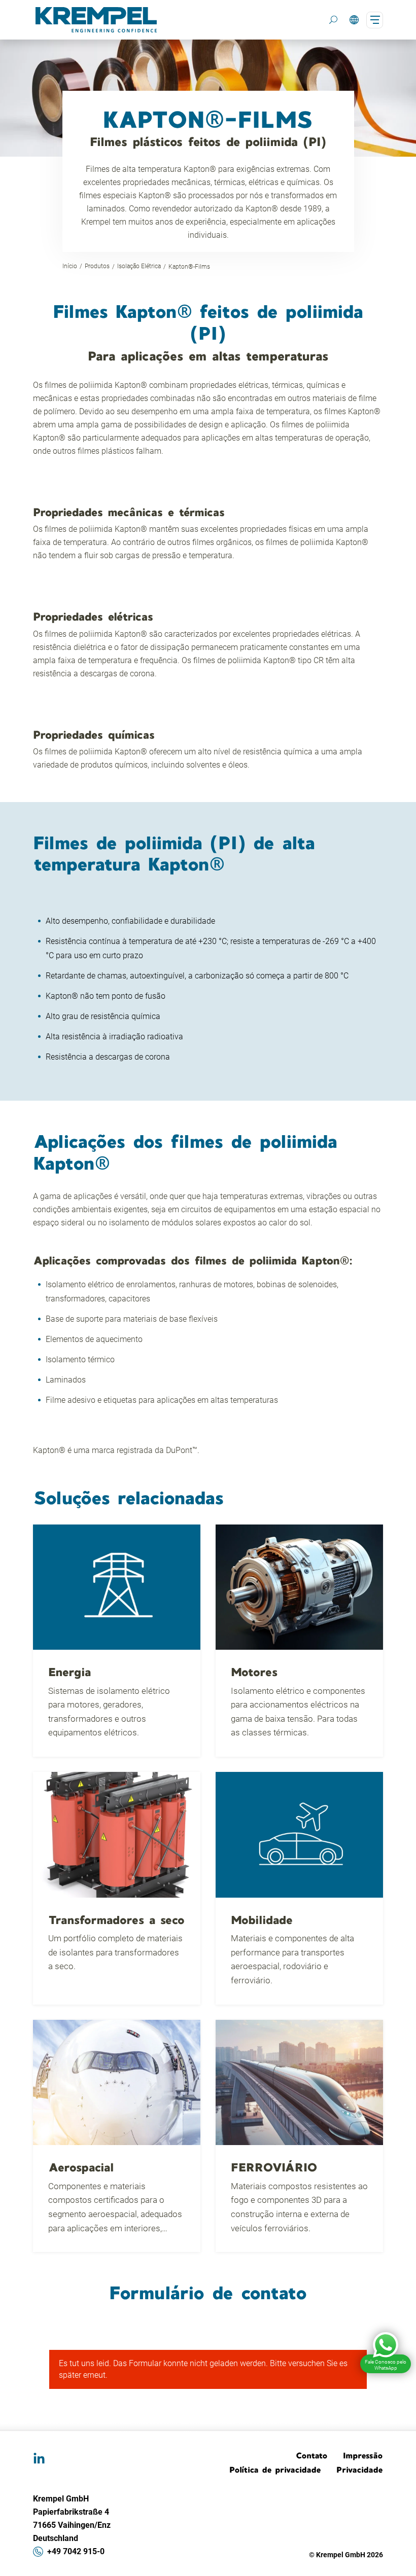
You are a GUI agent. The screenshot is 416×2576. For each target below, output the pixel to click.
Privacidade (360, 2470)
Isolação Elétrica (139, 266)
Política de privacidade (275, 2470)
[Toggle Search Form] (333, 20)
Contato (312, 2455)
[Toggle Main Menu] (375, 20)
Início (70, 266)
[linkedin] (39, 2459)
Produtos (97, 266)
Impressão (363, 2455)
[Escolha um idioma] (354, 20)
